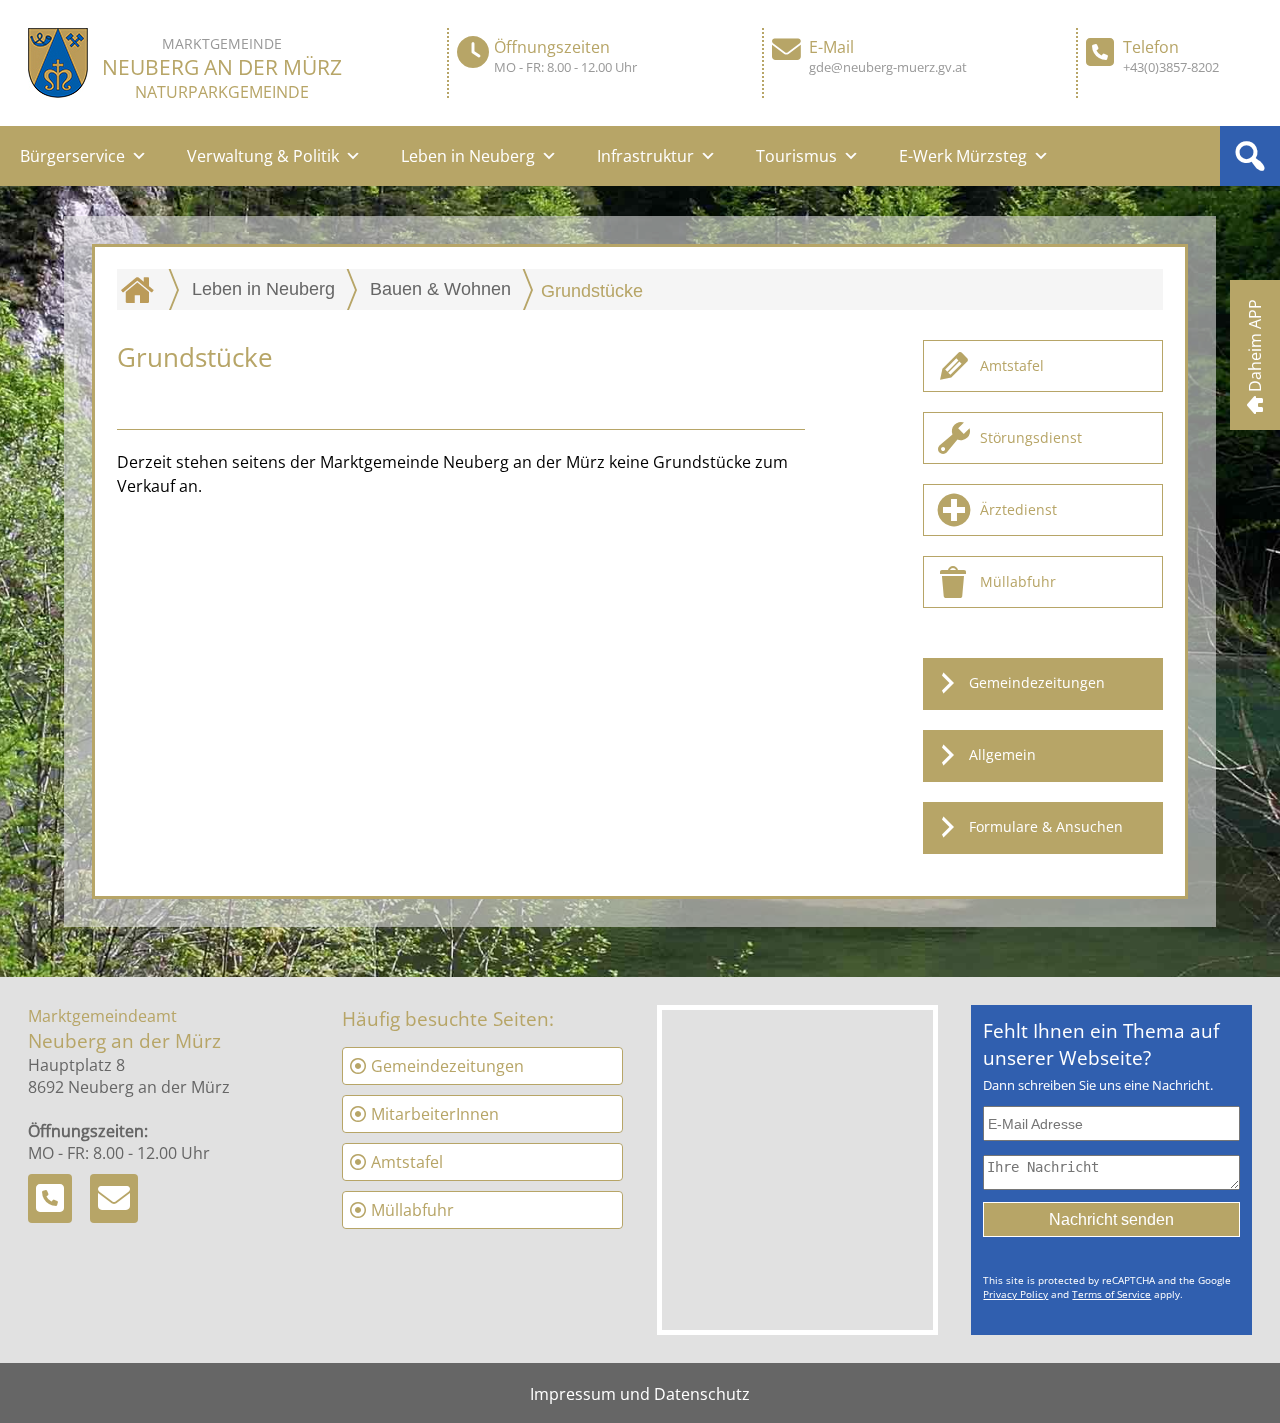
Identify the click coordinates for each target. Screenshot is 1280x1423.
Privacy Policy (1015, 1294)
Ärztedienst (1018, 509)
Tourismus (796, 156)
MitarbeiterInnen (435, 1114)
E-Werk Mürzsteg (963, 156)
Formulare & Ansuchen (1046, 826)
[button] (1250, 156)
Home (142, 289)
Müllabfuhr (1018, 581)
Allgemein (1002, 754)
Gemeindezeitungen (1037, 682)
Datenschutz (702, 1394)
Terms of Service (1111, 1294)
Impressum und (592, 1394)
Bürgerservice (72, 156)
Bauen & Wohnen (440, 289)
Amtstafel (1012, 365)
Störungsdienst (1031, 437)
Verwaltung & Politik (263, 156)
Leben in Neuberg (468, 156)
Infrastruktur (645, 156)
